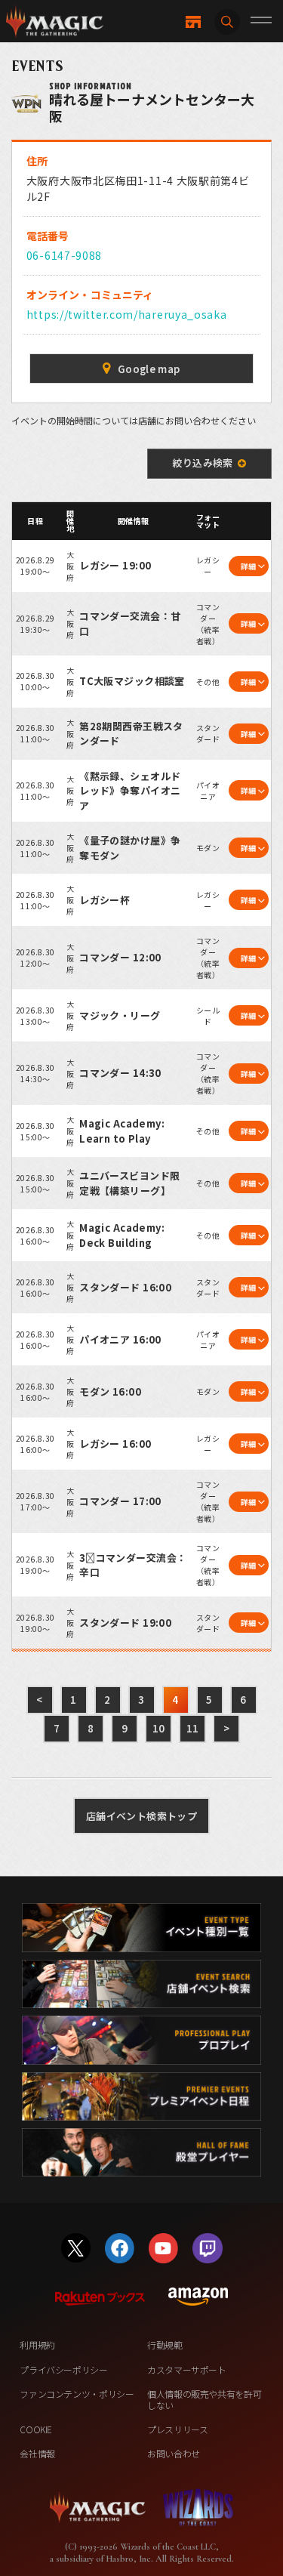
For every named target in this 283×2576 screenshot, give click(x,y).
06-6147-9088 (64, 255)
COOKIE (36, 2429)
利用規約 (37, 2345)
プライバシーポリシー (63, 2369)
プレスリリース (177, 2429)
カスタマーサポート (187, 2369)
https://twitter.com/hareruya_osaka (127, 314)
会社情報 (37, 2453)
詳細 (249, 566)
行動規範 (165, 2345)
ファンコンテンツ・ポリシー (77, 2394)
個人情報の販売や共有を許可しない (204, 2399)
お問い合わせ (174, 2453)
